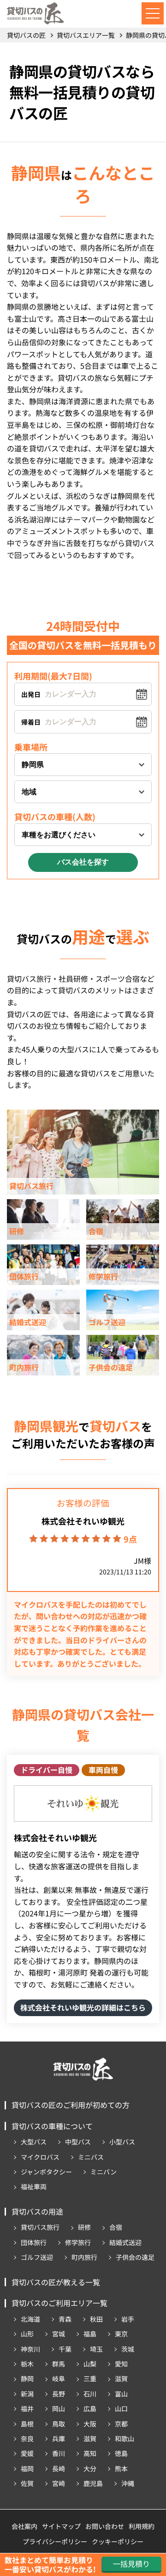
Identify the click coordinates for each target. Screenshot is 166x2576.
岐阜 (59, 2378)
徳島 (121, 2453)
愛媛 (27, 2453)
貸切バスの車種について (52, 2126)
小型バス (122, 2142)
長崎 (59, 2468)
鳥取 (59, 2424)
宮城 (59, 2334)
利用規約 (142, 2526)
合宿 (116, 2227)
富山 (121, 2394)
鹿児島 (93, 2483)
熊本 (121, 2468)
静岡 (27, 2378)
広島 (90, 2408)
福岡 (27, 2468)
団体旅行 (34, 2242)
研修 (84, 2227)
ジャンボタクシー (46, 2172)
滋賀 (121, 2378)
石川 (90, 2394)
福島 (90, 2334)
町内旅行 (84, 2257)
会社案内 (24, 2526)
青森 (65, 2319)
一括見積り (131, 2564)
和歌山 (125, 2438)
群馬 (59, 2364)
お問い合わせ (105, 2526)
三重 (90, 2378)
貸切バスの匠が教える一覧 (56, 2282)
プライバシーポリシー (55, 2541)
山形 (27, 2334)
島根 (27, 2424)
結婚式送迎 (125, 2242)
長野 (59, 2394)
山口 (121, 2408)
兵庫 (59, 2438)
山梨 (90, 2364)
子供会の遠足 (135, 2257)
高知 (90, 2453)
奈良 (27, 2438)
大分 (90, 2468)
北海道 (30, 2319)
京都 (121, 2424)
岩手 (128, 2319)
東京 (121, 2334)
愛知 (121, 2364)
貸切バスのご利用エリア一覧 (59, 2303)
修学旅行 (78, 2242)
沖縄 (128, 2483)
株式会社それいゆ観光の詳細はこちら (83, 2007)
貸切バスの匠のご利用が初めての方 (71, 2105)
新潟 (27, 2394)
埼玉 (96, 2349)
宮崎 (59, 2483)
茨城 (128, 2349)
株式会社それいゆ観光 (83, 1521)
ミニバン (104, 2172)
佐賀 (27, 2483)
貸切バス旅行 (40, 2227)
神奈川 (30, 2349)
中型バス (78, 2142)
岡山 (59, 2408)
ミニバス (91, 2157)
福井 (27, 2408)
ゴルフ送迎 (37, 2257)
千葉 (65, 2349)
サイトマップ (61, 2526)
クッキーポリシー (118, 2541)
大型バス (34, 2142)
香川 (59, 2453)
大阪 (90, 2424)
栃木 (27, 2364)
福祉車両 (34, 2186)
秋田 (96, 2319)
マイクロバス (40, 2157)
